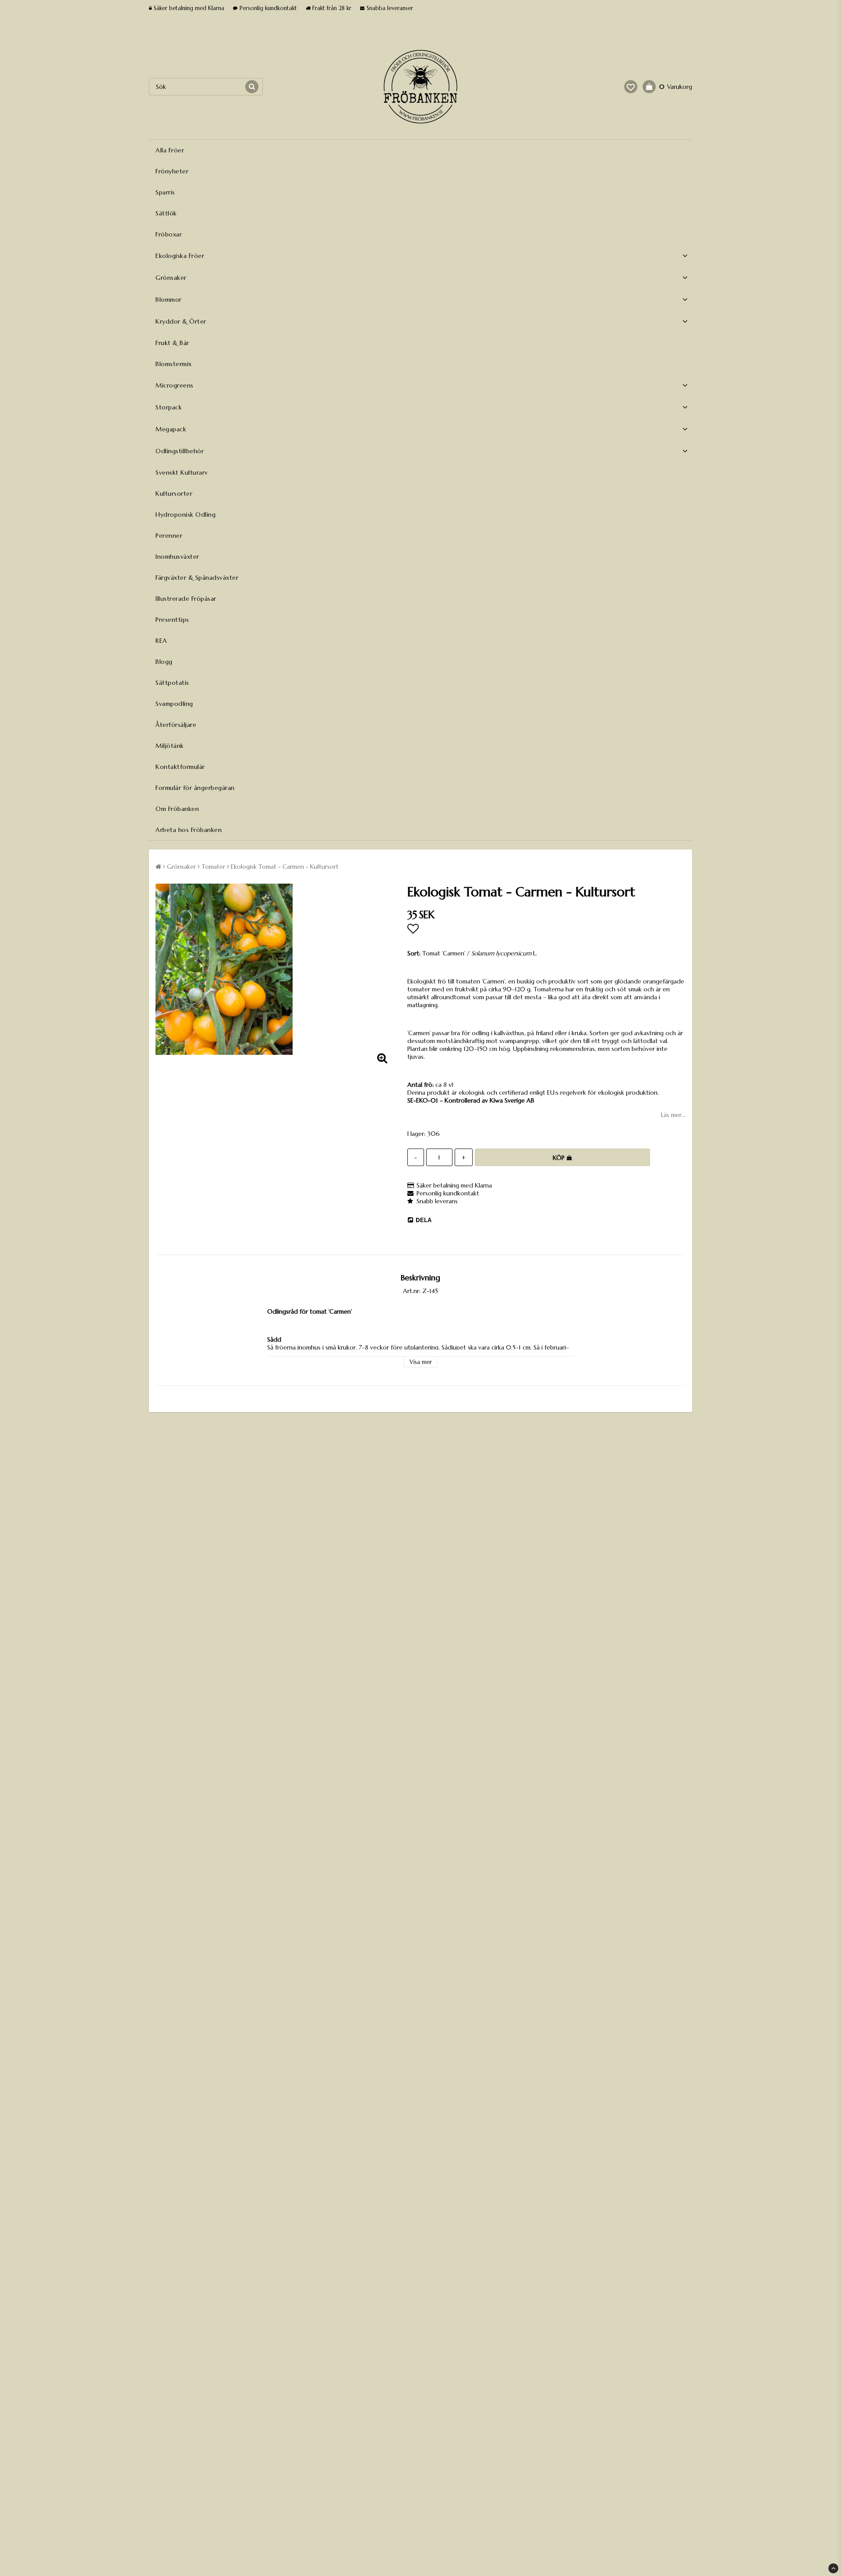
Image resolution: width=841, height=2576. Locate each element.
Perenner (169, 536)
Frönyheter (172, 171)
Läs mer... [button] (673, 1115)
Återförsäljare (176, 725)
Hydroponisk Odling (186, 514)
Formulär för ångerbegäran (195, 788)
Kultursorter (174, 493)
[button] (631, 87)
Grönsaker (171, 278)
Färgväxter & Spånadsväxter (197, 578)
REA (161, 641)
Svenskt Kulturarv (182, 472)
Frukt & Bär (172, 343)
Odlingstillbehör (180, 451)
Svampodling (174, 704)
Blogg (164, 662)
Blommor (169, 300)
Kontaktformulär (180, 767)
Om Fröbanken (177, 809)
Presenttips (172, 620)
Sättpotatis (172, 683)
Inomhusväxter (177, 557)
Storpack (169, 407)
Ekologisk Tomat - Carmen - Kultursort (285, 867)
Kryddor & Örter (181, 321)
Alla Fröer (170, 150)
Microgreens (175, 385)
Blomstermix (174, 364)
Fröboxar (169, 234)
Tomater (213, 867)
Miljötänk (170, 746)
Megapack (171, 429)
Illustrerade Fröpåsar (186, 599)
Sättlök (166, 213)
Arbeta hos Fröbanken (189, 830)
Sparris (165, 192)
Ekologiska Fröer (180, 256)
